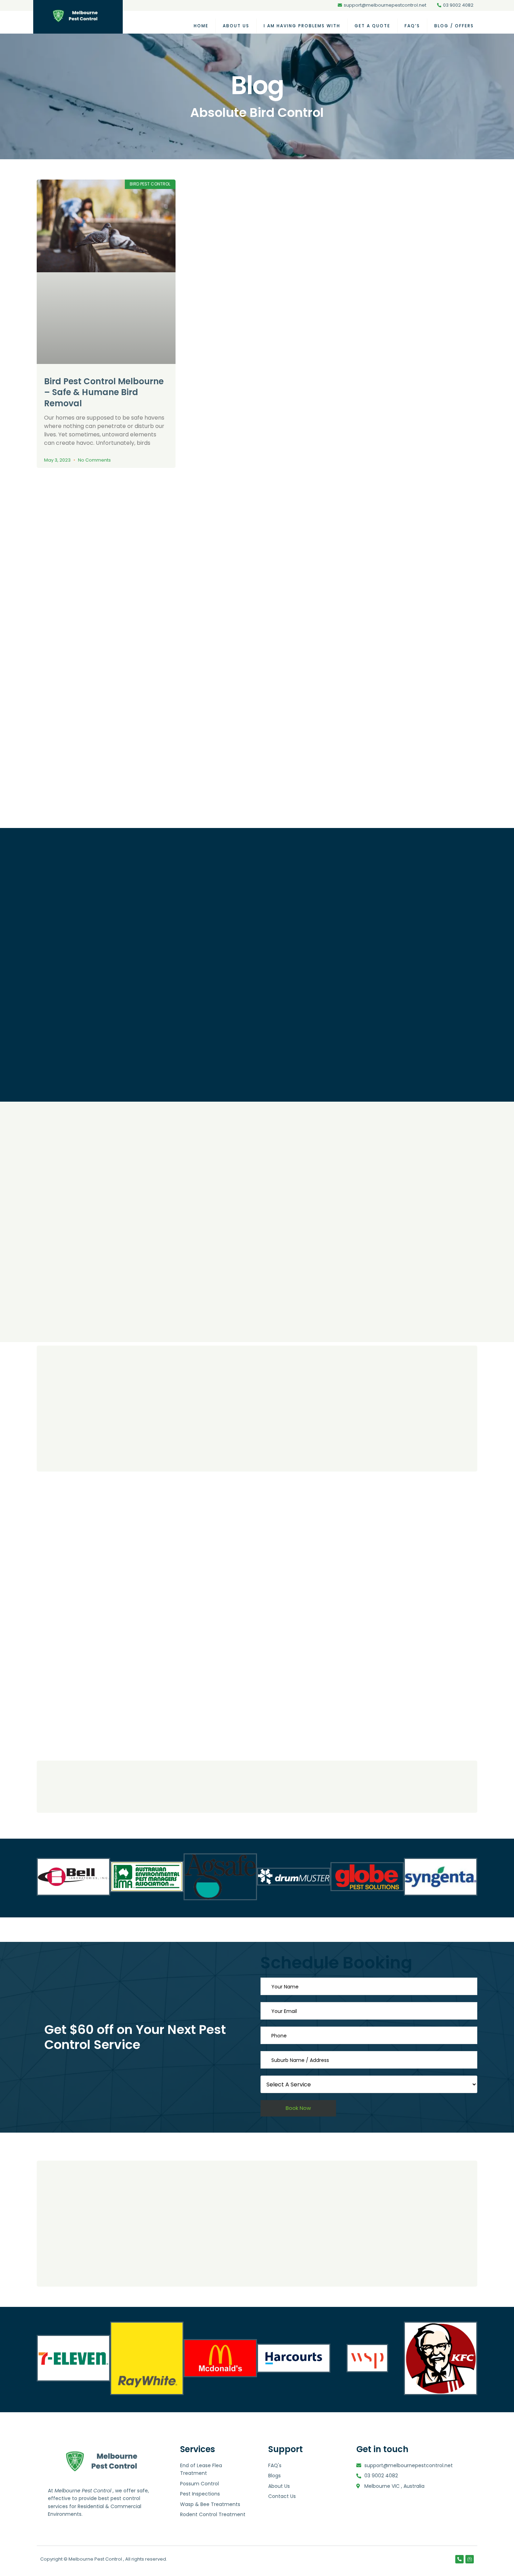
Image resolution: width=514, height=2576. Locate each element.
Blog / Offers (454, 26)
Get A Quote (372, 26)
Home (201, 26)
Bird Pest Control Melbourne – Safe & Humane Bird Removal (104, 392)
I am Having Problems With (302, 26)
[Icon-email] (470, 2559)
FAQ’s (412, 26)
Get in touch (382, 2449)
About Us (236, 26)
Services (198, 2449)
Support (285, 2449)
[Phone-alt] (459, 2559)
